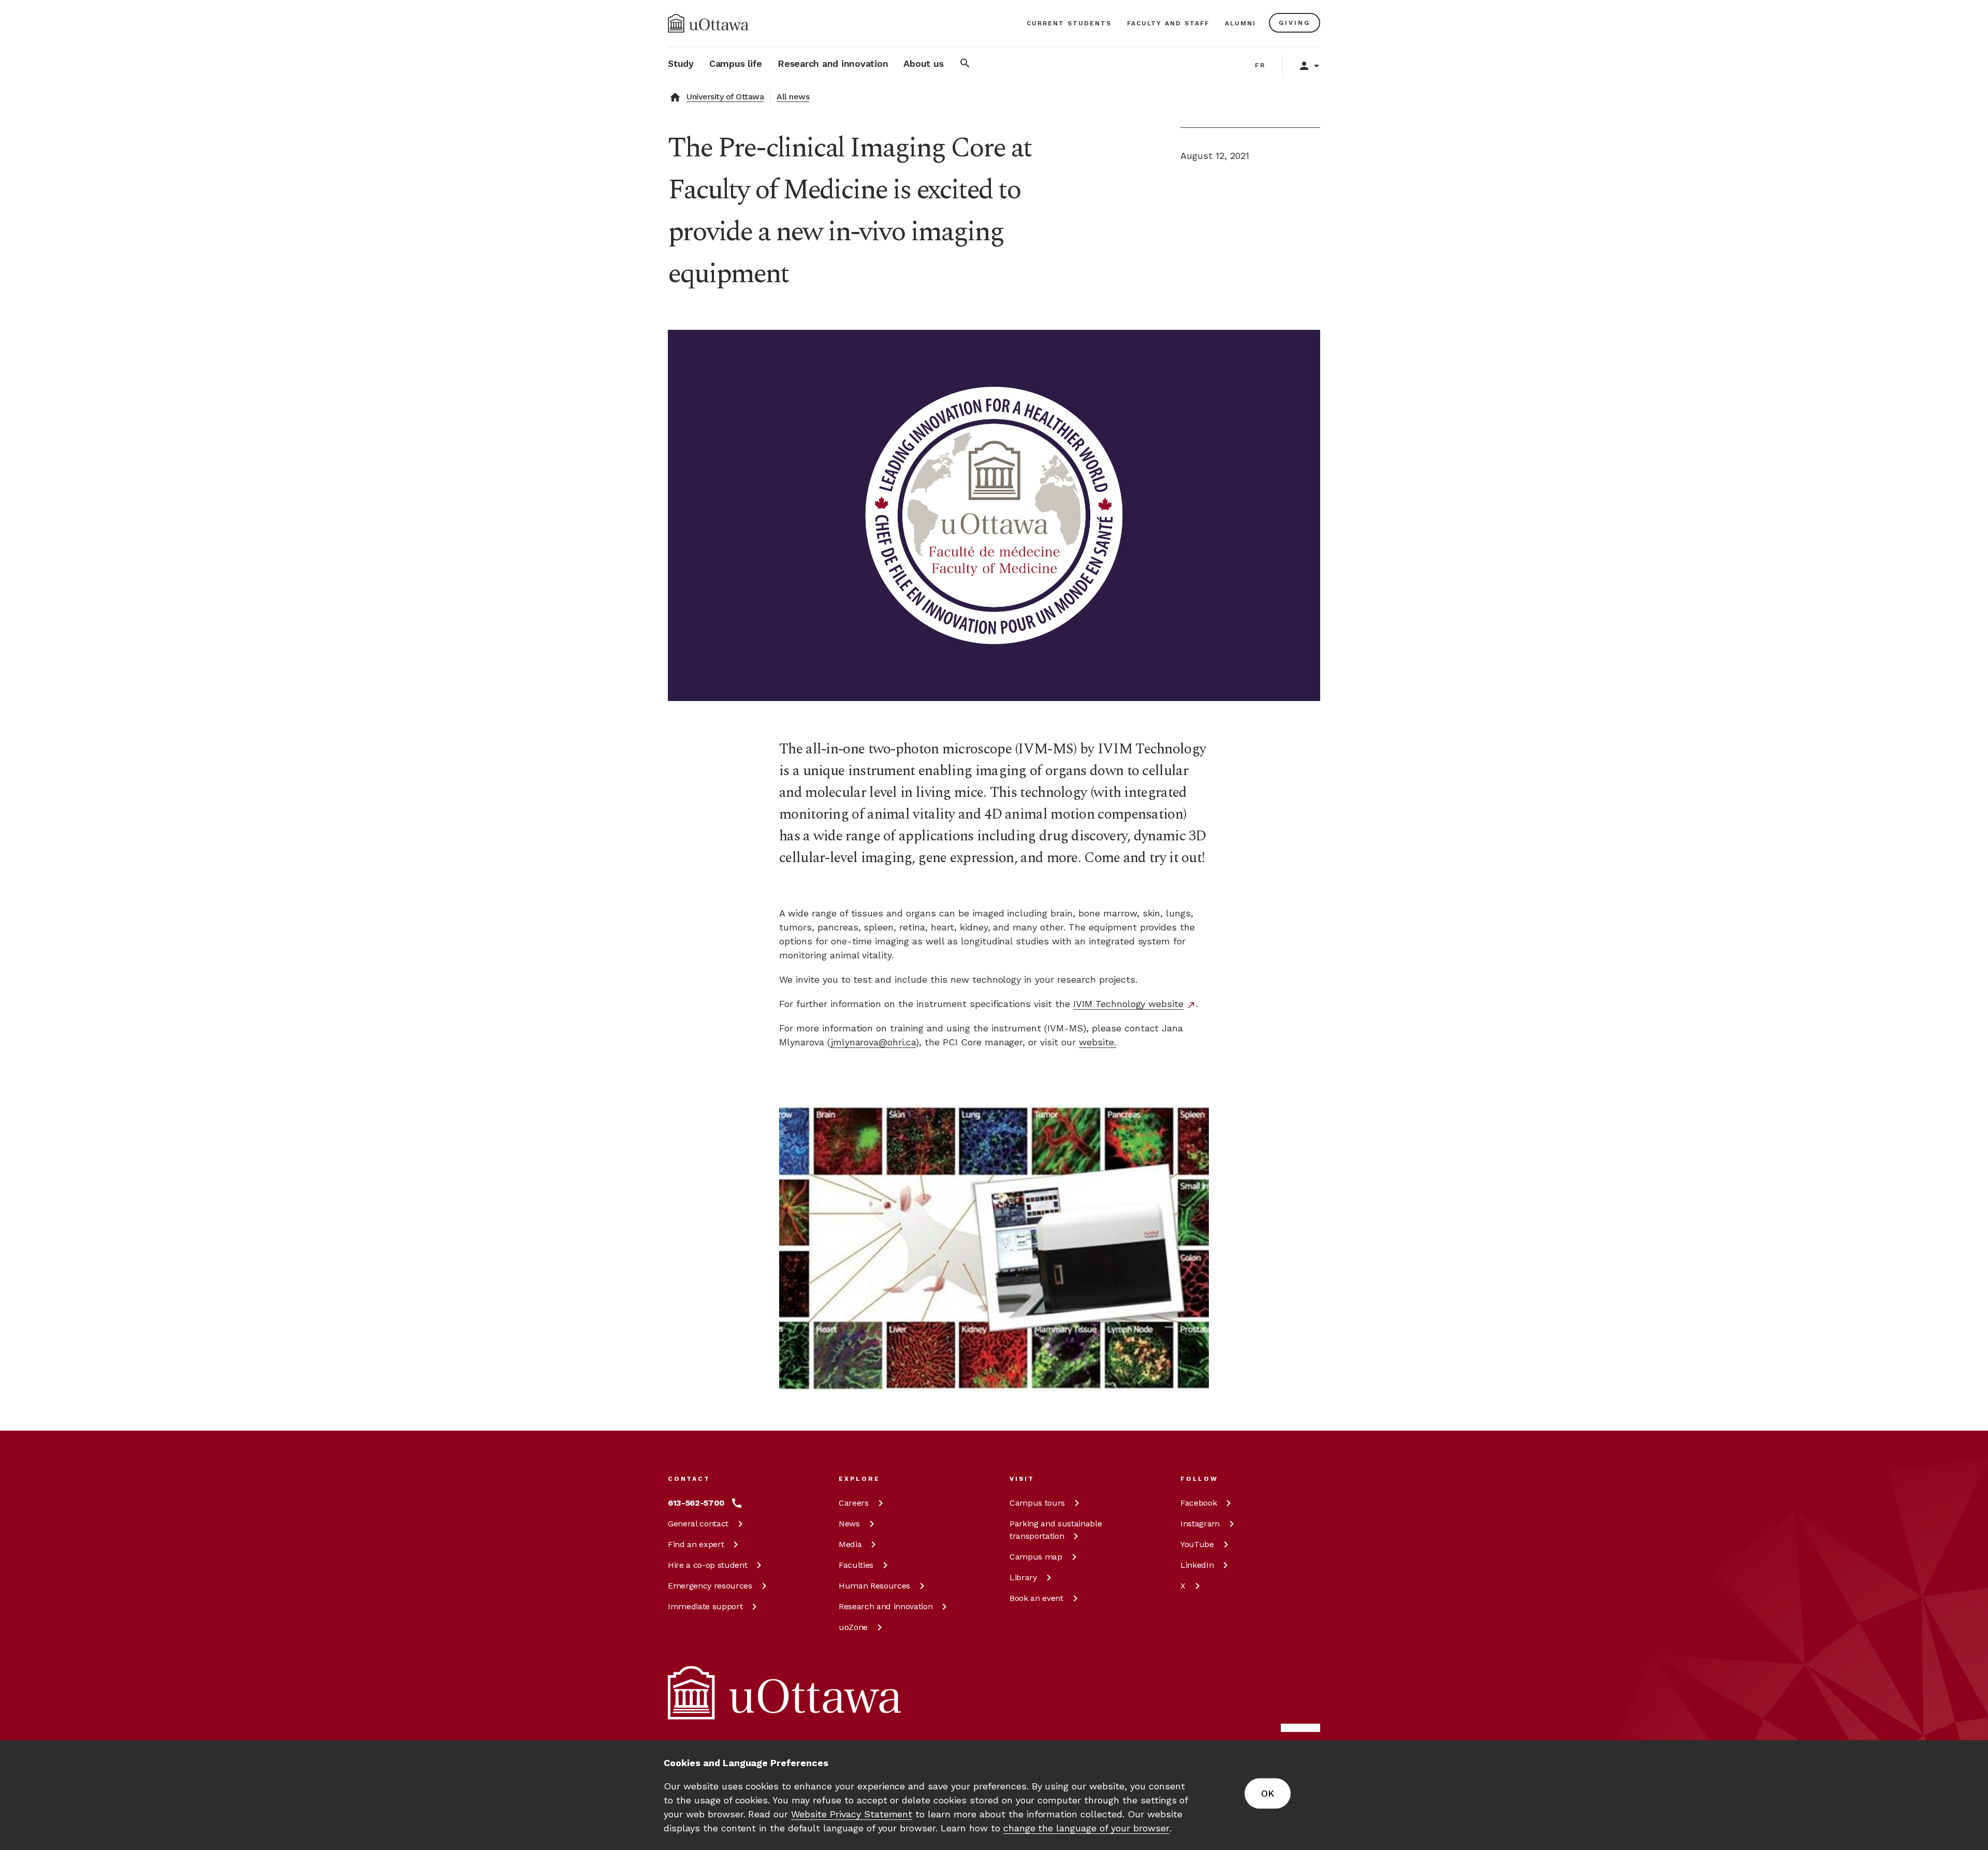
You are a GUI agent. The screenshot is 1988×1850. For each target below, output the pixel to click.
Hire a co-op (707, 1565)
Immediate (705, 1606)
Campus (1037, 1503)
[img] (708, 23)
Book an (1036, 1598)
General (698, 1524)
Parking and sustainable (1056, 1530)
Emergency (710, 1586)
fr (1260, 65)
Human (874, 1586)
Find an (696, 1544)
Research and (886, 1606)
